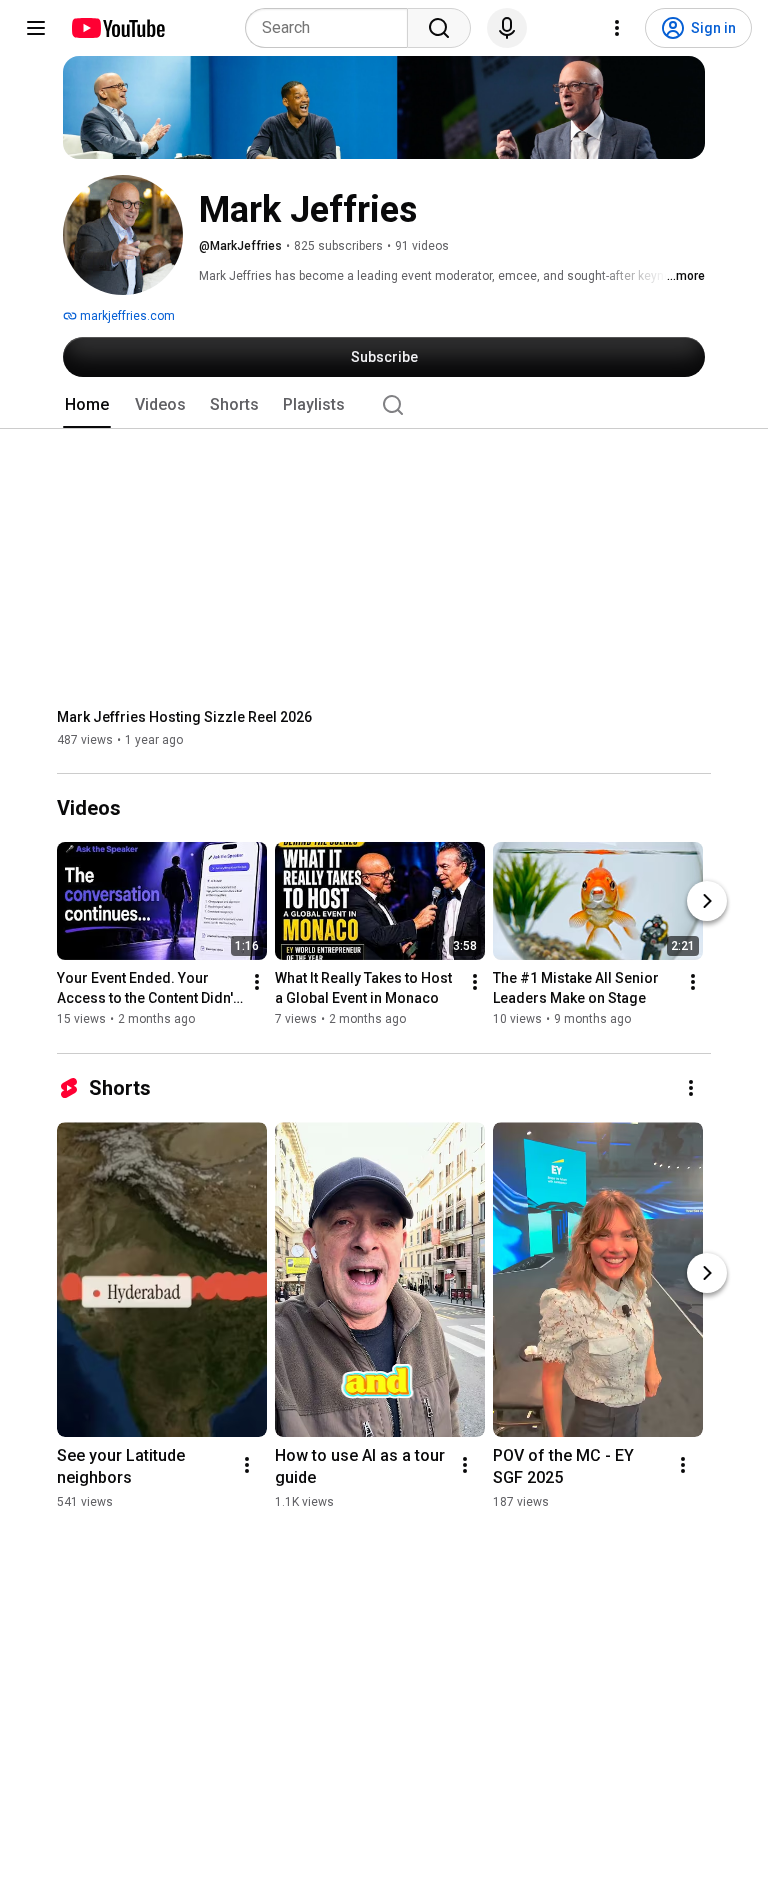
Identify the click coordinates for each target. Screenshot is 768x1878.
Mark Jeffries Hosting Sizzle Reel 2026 (184, 717)
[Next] (707, 902)
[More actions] (257, 983)
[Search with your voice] (507, 28)
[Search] (439, 28)
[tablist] (384, 405)
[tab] (87, 405)
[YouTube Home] (117, 28)
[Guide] (36, 28)
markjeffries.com (126, 316)
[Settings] (617, 28)
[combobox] (332, 28)
